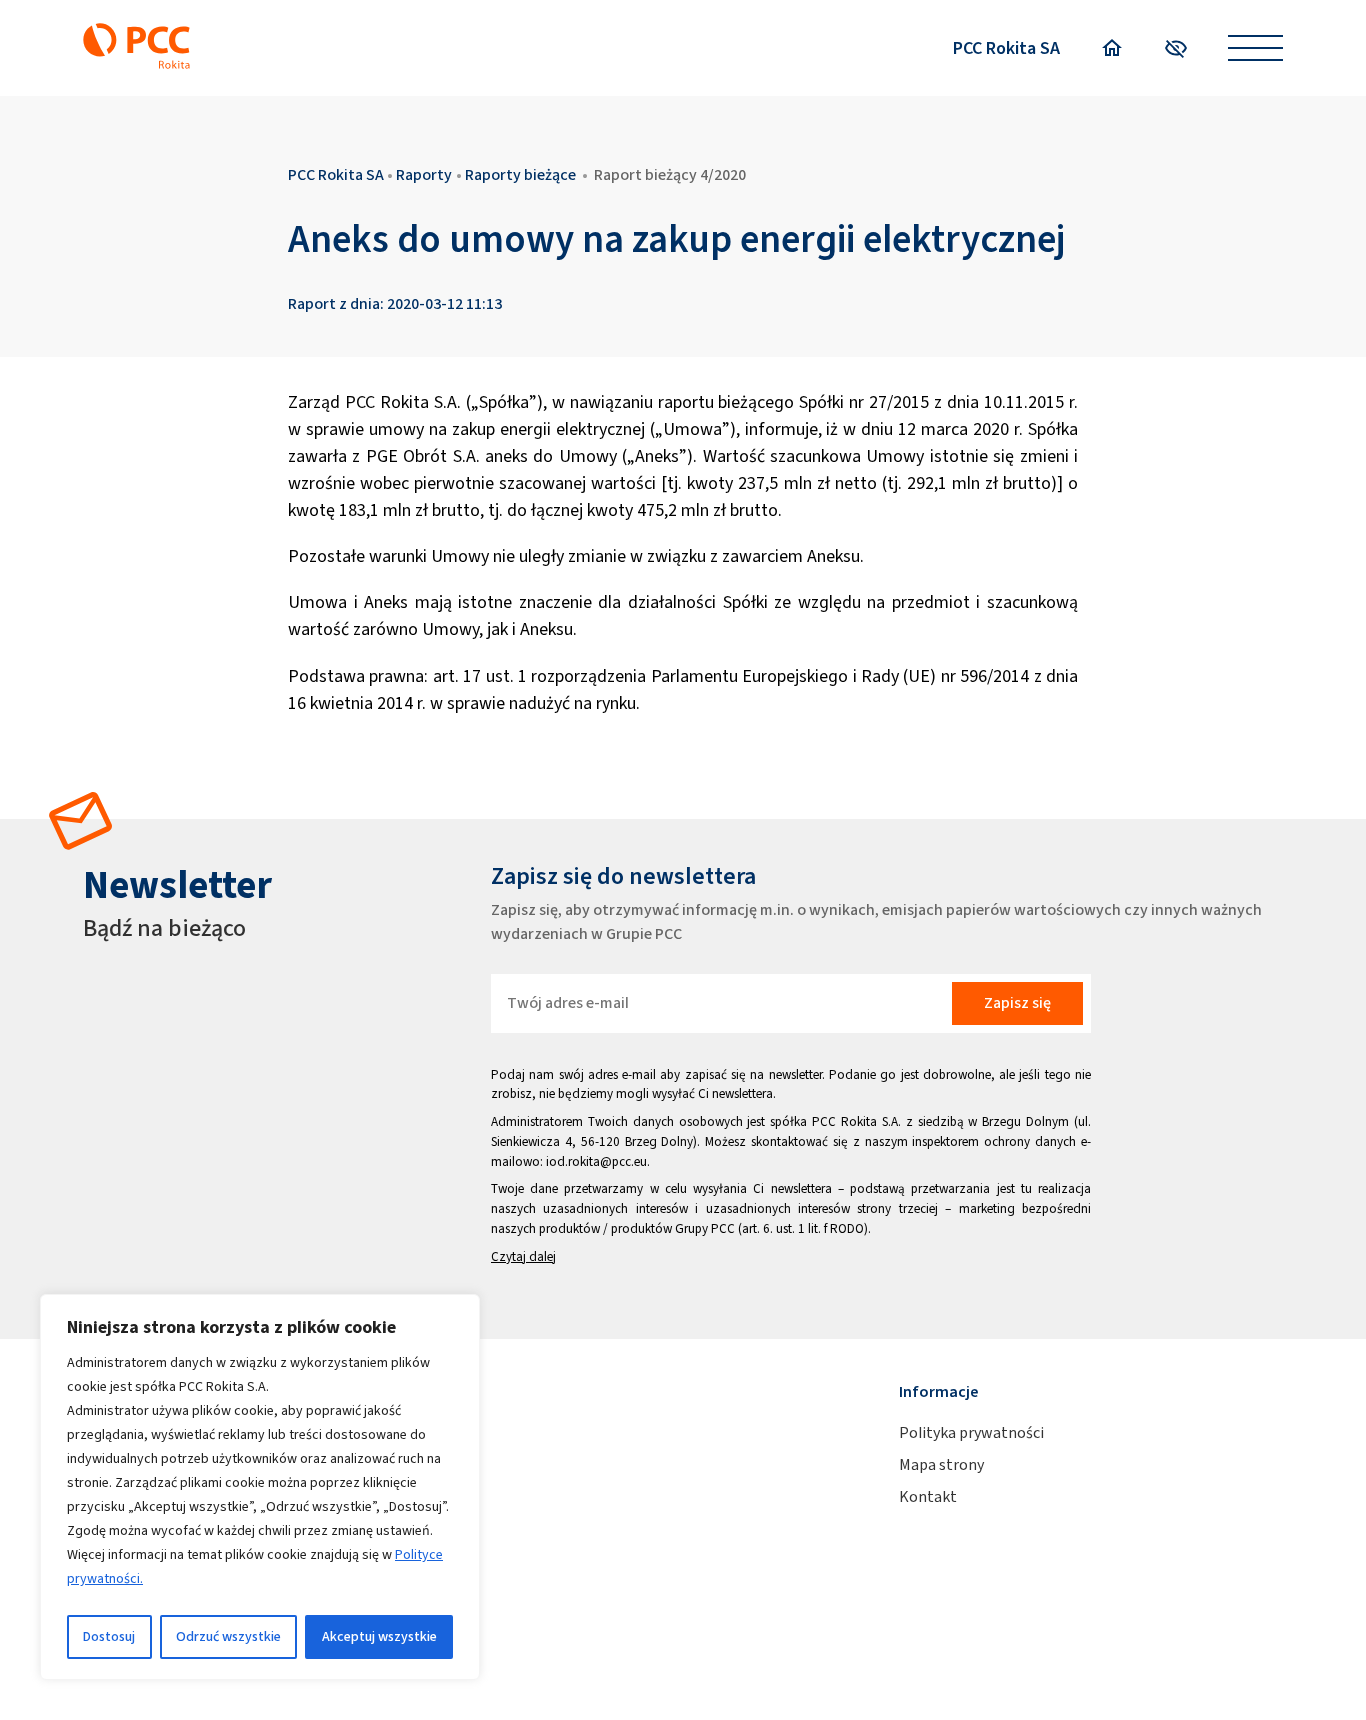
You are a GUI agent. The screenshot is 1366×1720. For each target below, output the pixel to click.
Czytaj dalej (523, 1256)
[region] (260, 1487)
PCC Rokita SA (1006, 48)
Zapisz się (1017, 1002)
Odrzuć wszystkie (228, 1636)
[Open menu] (1255, 48)
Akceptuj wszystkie (379, 1636)
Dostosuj (109, 1636)
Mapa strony (941, 1464)
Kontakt (928, 1496)
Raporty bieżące (520, 174)
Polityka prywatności (971, 1432)
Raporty (424, 174)
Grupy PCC (705, 1228)
